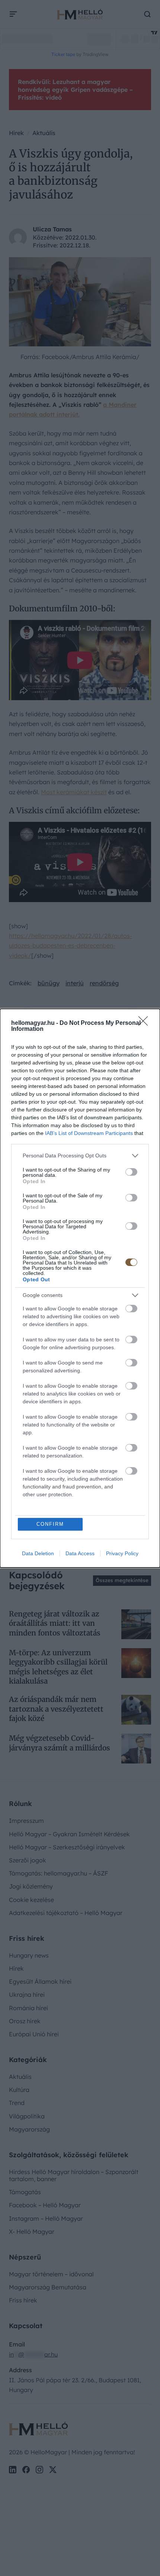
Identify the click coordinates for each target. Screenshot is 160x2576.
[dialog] (80, 1288)
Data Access (80, 1553)
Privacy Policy (122, 1553)
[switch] (131, 1172)
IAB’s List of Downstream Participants (89, 1133)
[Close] (145, 1023)
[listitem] (80, 1156)
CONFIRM (50, 1524)
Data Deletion (38, 1553)
